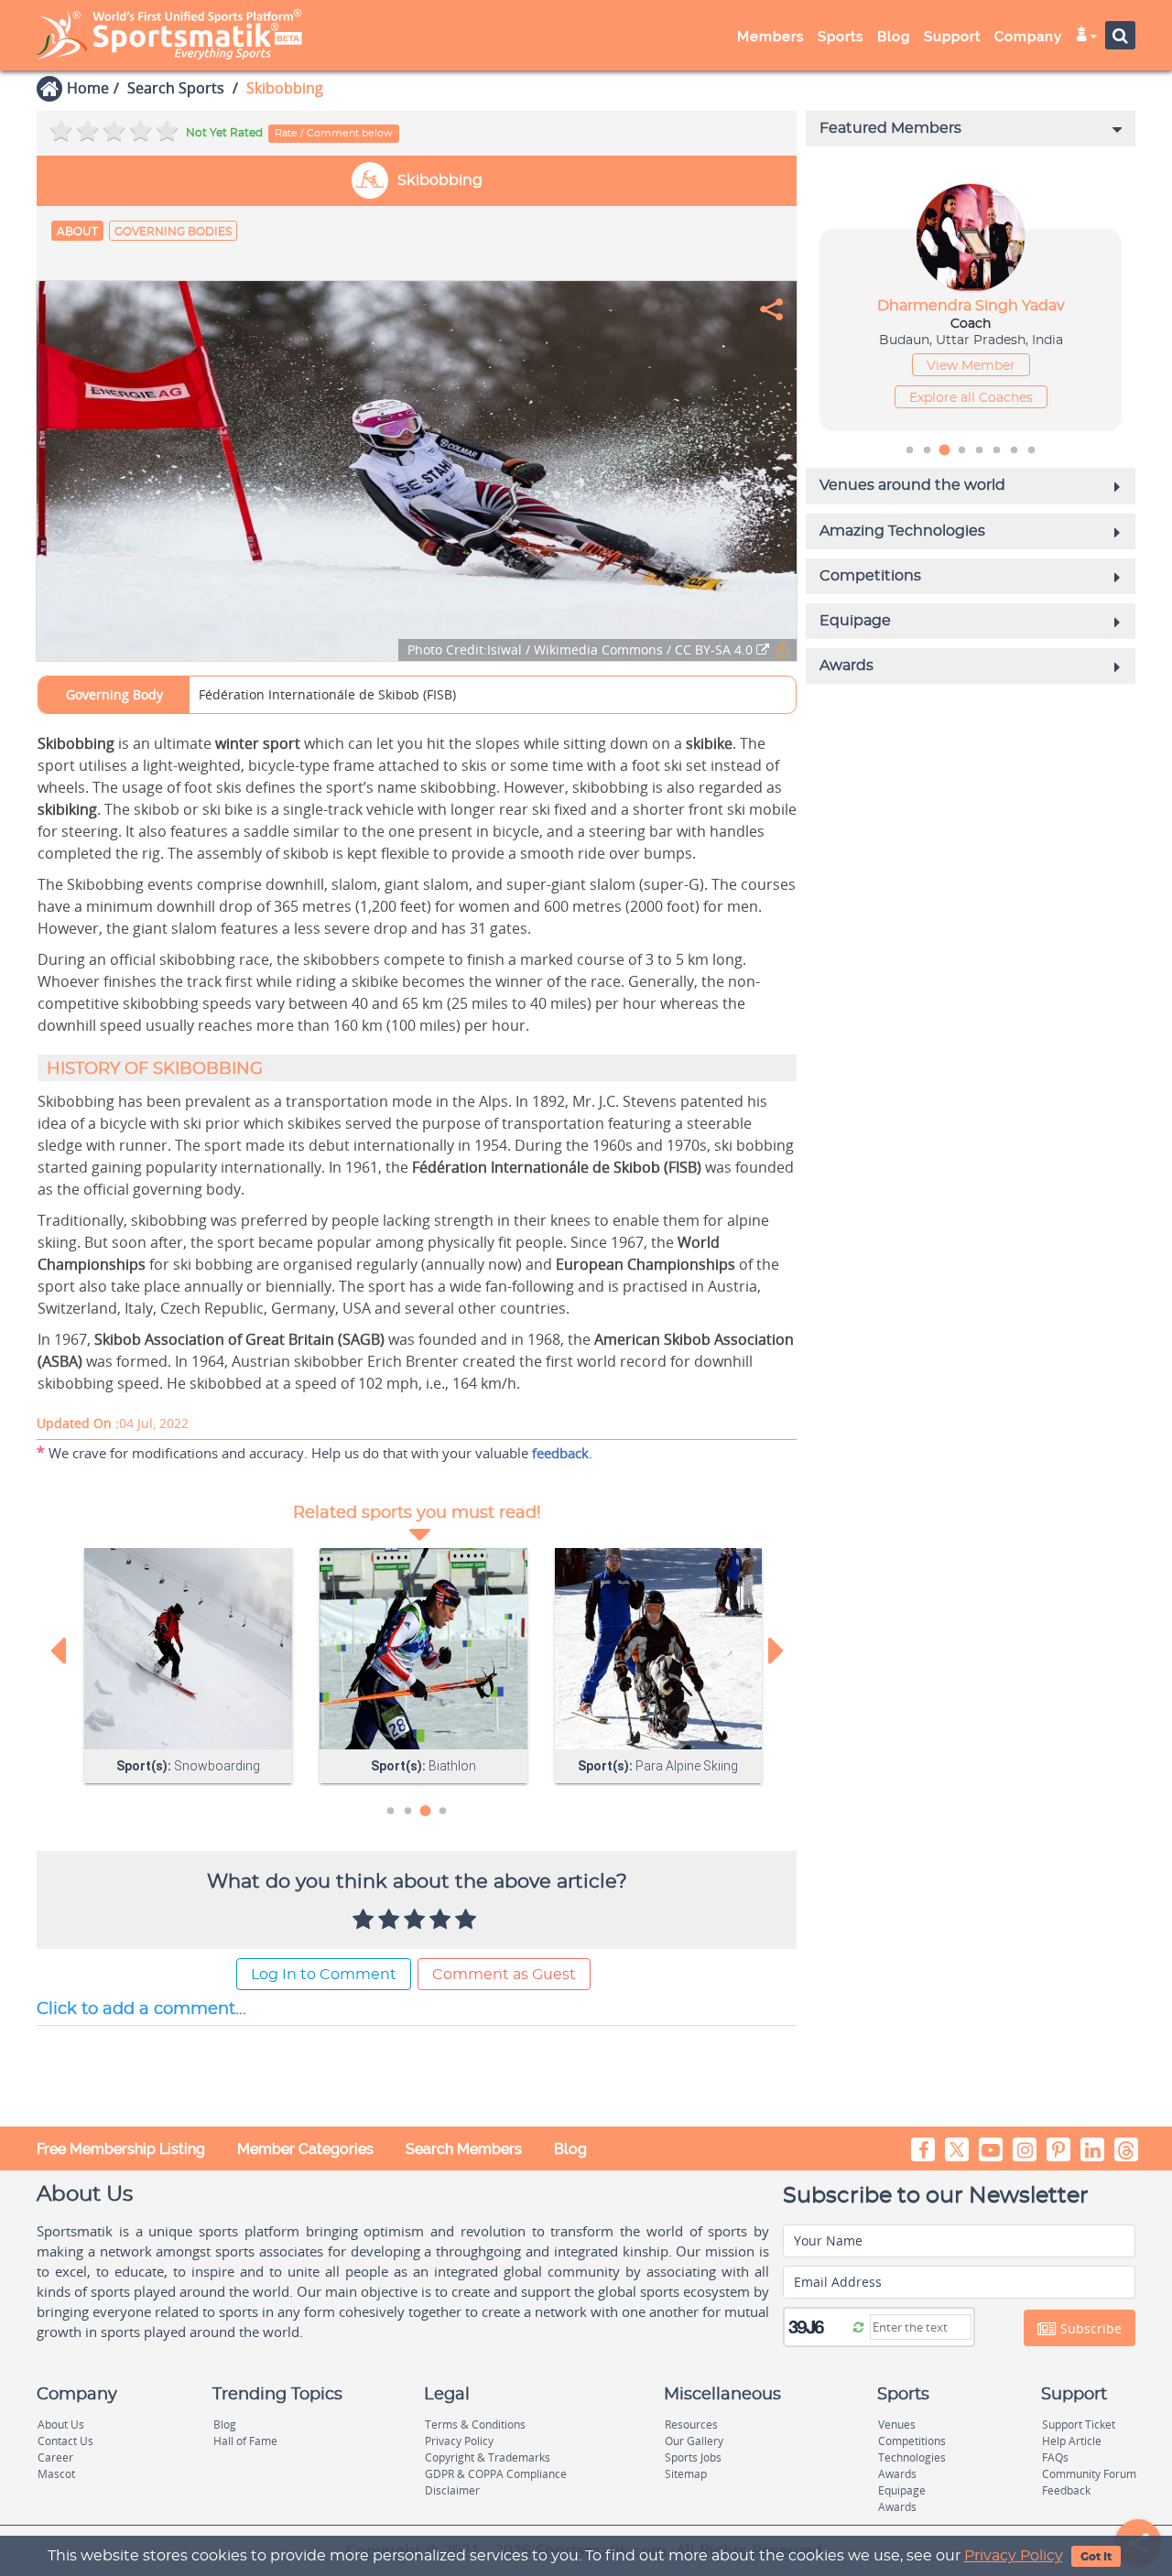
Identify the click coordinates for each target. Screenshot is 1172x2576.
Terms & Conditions (475, 2424)
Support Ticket (1079, 2424)
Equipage (902, 2490)
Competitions (912, 2441)
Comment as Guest (504, 1975)
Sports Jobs (693, 2457)
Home (88, 88)
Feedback (1066, 2490)
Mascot (56, 2474)
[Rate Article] (468, 1921)
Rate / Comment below (334, 133)
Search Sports (176, 88)
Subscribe (1089, 2328)
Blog (570, 2149)
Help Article (1072, 2441)
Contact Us (65, 2441)
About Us (61, 2424)
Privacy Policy (1014, 2556)
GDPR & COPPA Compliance (496, 2474)
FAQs (1055, 2457)
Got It (1096, 2557)
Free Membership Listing (121, 2149)
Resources (691, 2424)
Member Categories (305, 2149)
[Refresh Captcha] (858, 2326)
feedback (560, 1453)
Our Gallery (694, 2441)
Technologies (912, 2457)
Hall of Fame (245, 2441)
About (77, 232)
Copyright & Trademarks (488, 2457)
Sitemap (686, 2474)
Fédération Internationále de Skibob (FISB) (327, 694)
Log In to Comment (324, 1975)
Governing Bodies (173, 232)
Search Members (464, 2149)
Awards (897, 2474)
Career (55, 2457)
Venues (897, 2424)
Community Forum (1089, 2474)
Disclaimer (452, 2490)
